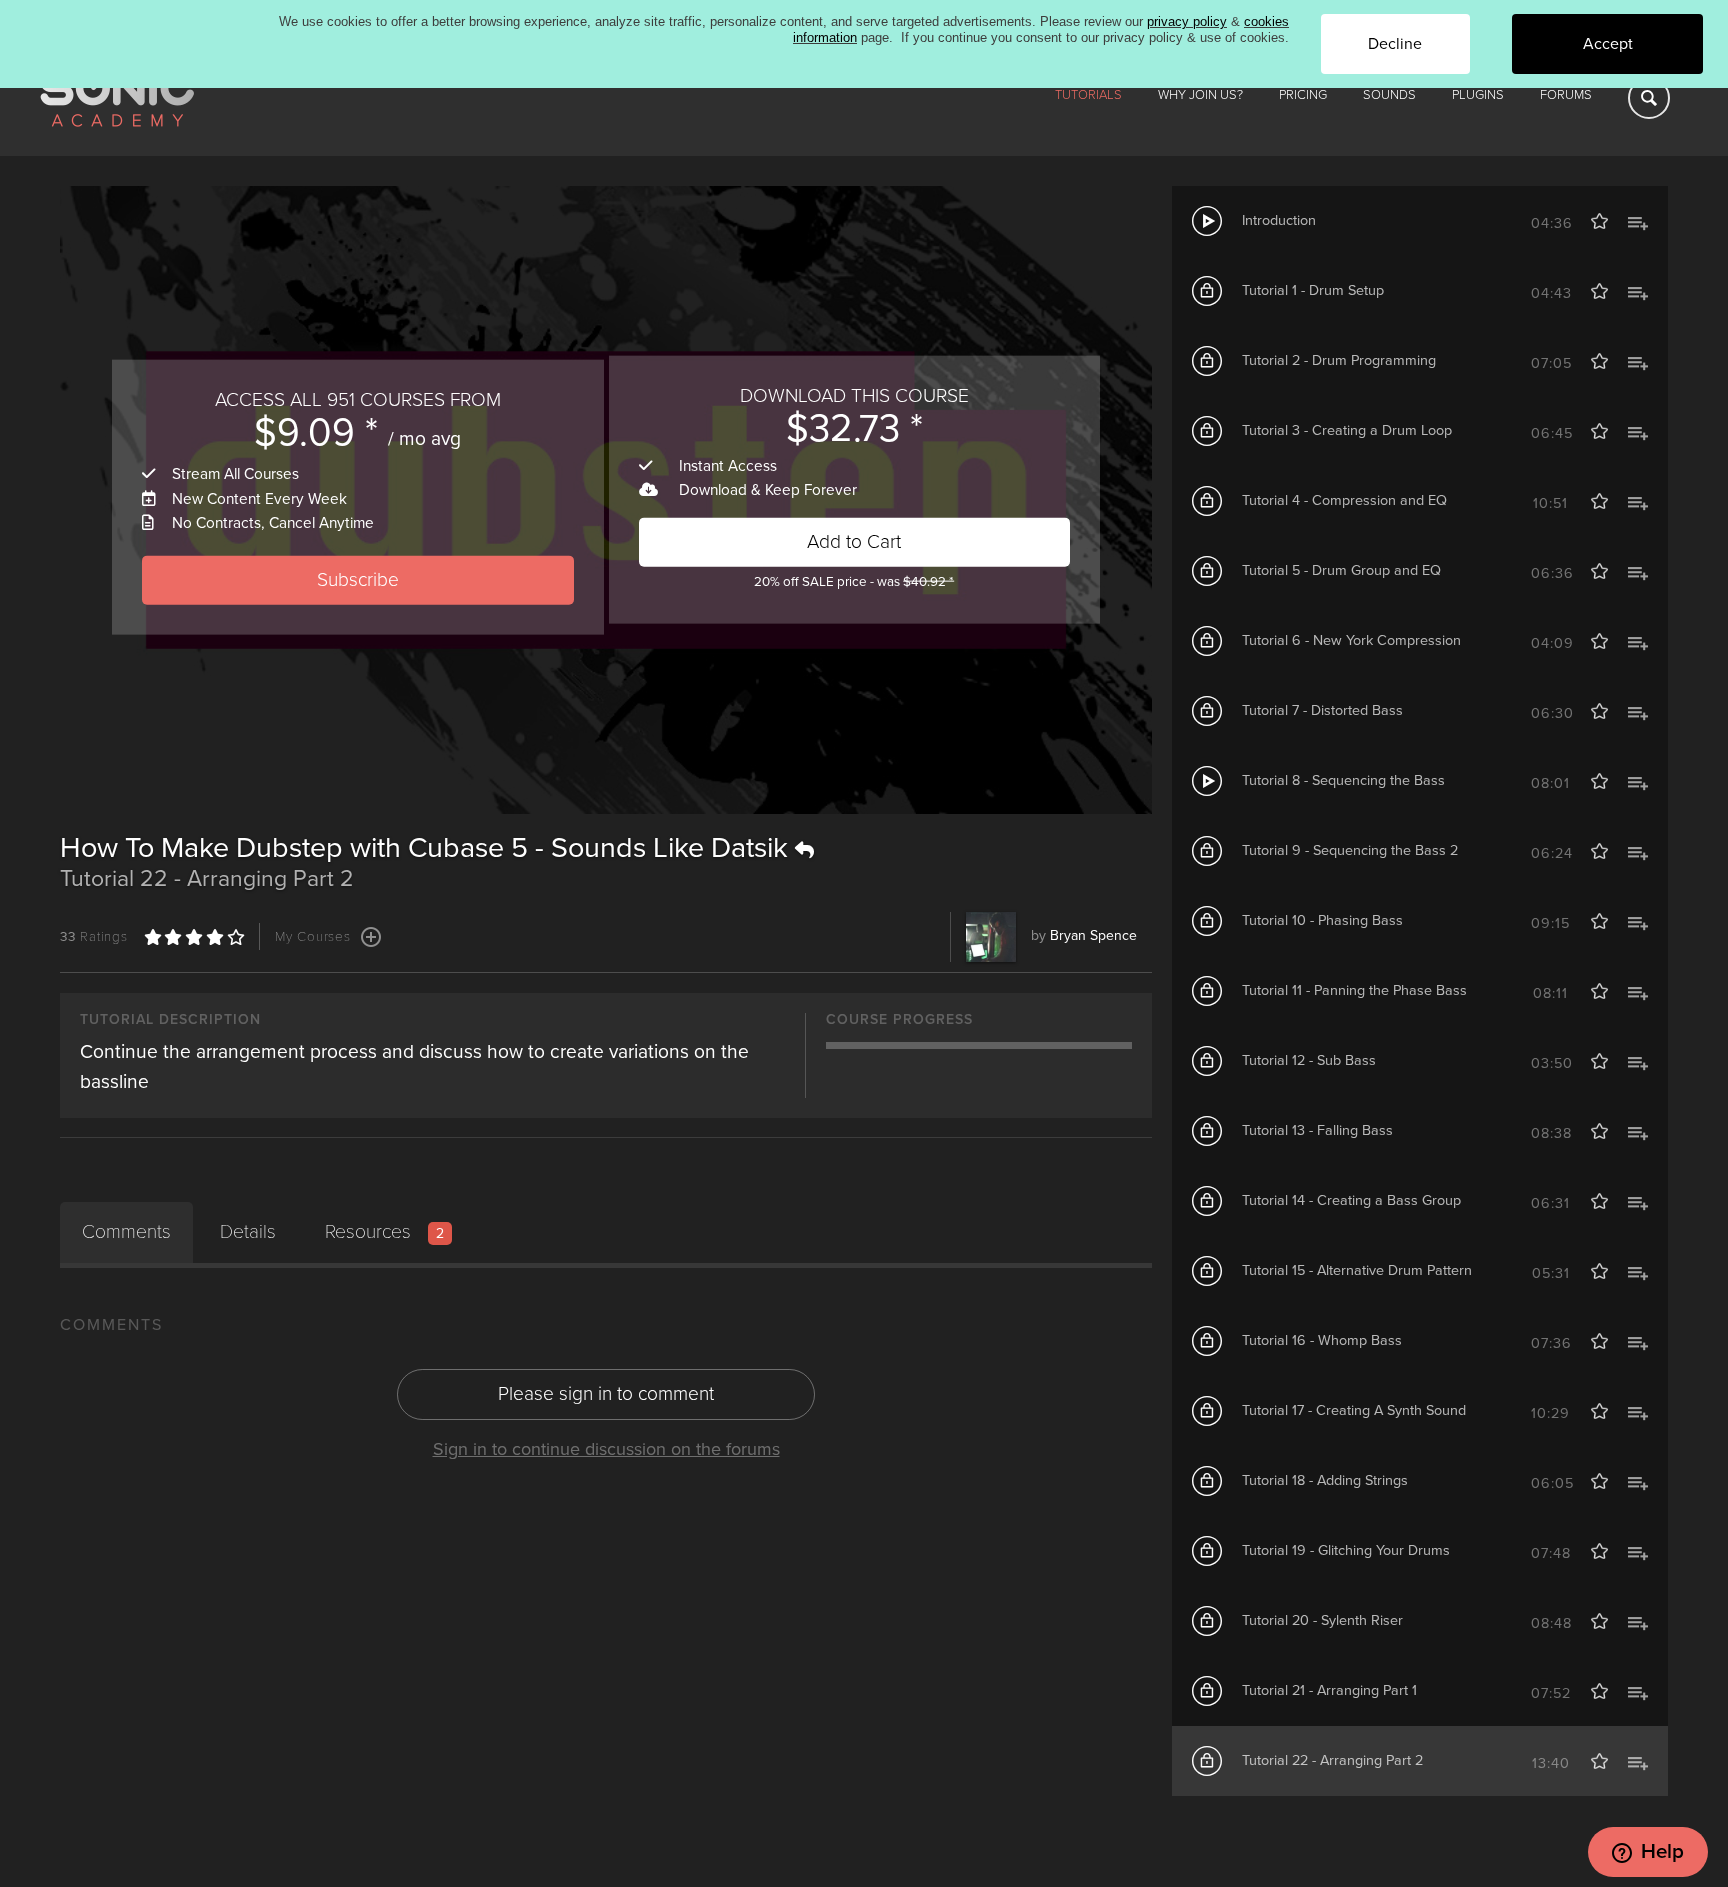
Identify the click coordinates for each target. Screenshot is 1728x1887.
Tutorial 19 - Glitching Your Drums (1346, 1550)
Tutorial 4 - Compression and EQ (1344, 500)
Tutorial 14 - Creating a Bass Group (1351, 1200)
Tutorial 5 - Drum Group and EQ (1341, 570)
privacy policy (1187, 21)
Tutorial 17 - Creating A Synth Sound (1354, 1410)
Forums (1566, 95)
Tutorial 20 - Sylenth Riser (1322, 1620)
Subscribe (358, 579)
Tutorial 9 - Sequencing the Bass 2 (1350, 850)
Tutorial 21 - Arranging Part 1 (1329, 1690)
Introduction (1279, 220)
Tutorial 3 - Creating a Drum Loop (1347, 430)
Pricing (1303, 95)
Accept (1608, 44)
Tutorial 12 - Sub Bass (1309, 1060)
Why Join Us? (1200, 95)
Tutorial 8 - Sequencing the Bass (1343, 780)
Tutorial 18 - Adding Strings (1325, 1480)
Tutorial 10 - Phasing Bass (1322, 920)
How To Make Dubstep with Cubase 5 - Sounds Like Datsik (427, 848)
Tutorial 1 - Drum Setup (1313, 290)
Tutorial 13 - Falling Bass (1317, 1130)
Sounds (1389, 95)
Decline (1395, 44)
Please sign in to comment (606, 1393)
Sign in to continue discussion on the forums (606, 1449)
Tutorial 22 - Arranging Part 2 (1332, 1760)
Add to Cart (854, 541)
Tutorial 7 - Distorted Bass (1322, 710)
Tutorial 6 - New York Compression (1351, 640)
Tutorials (1088, 95)
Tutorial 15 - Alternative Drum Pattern (1357, 1270)
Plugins (1478, 95)
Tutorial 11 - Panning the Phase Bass (1354, 990)
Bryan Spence (1093, 935)
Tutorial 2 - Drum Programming (1339, 360)
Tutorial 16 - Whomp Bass (1322, 1340)
